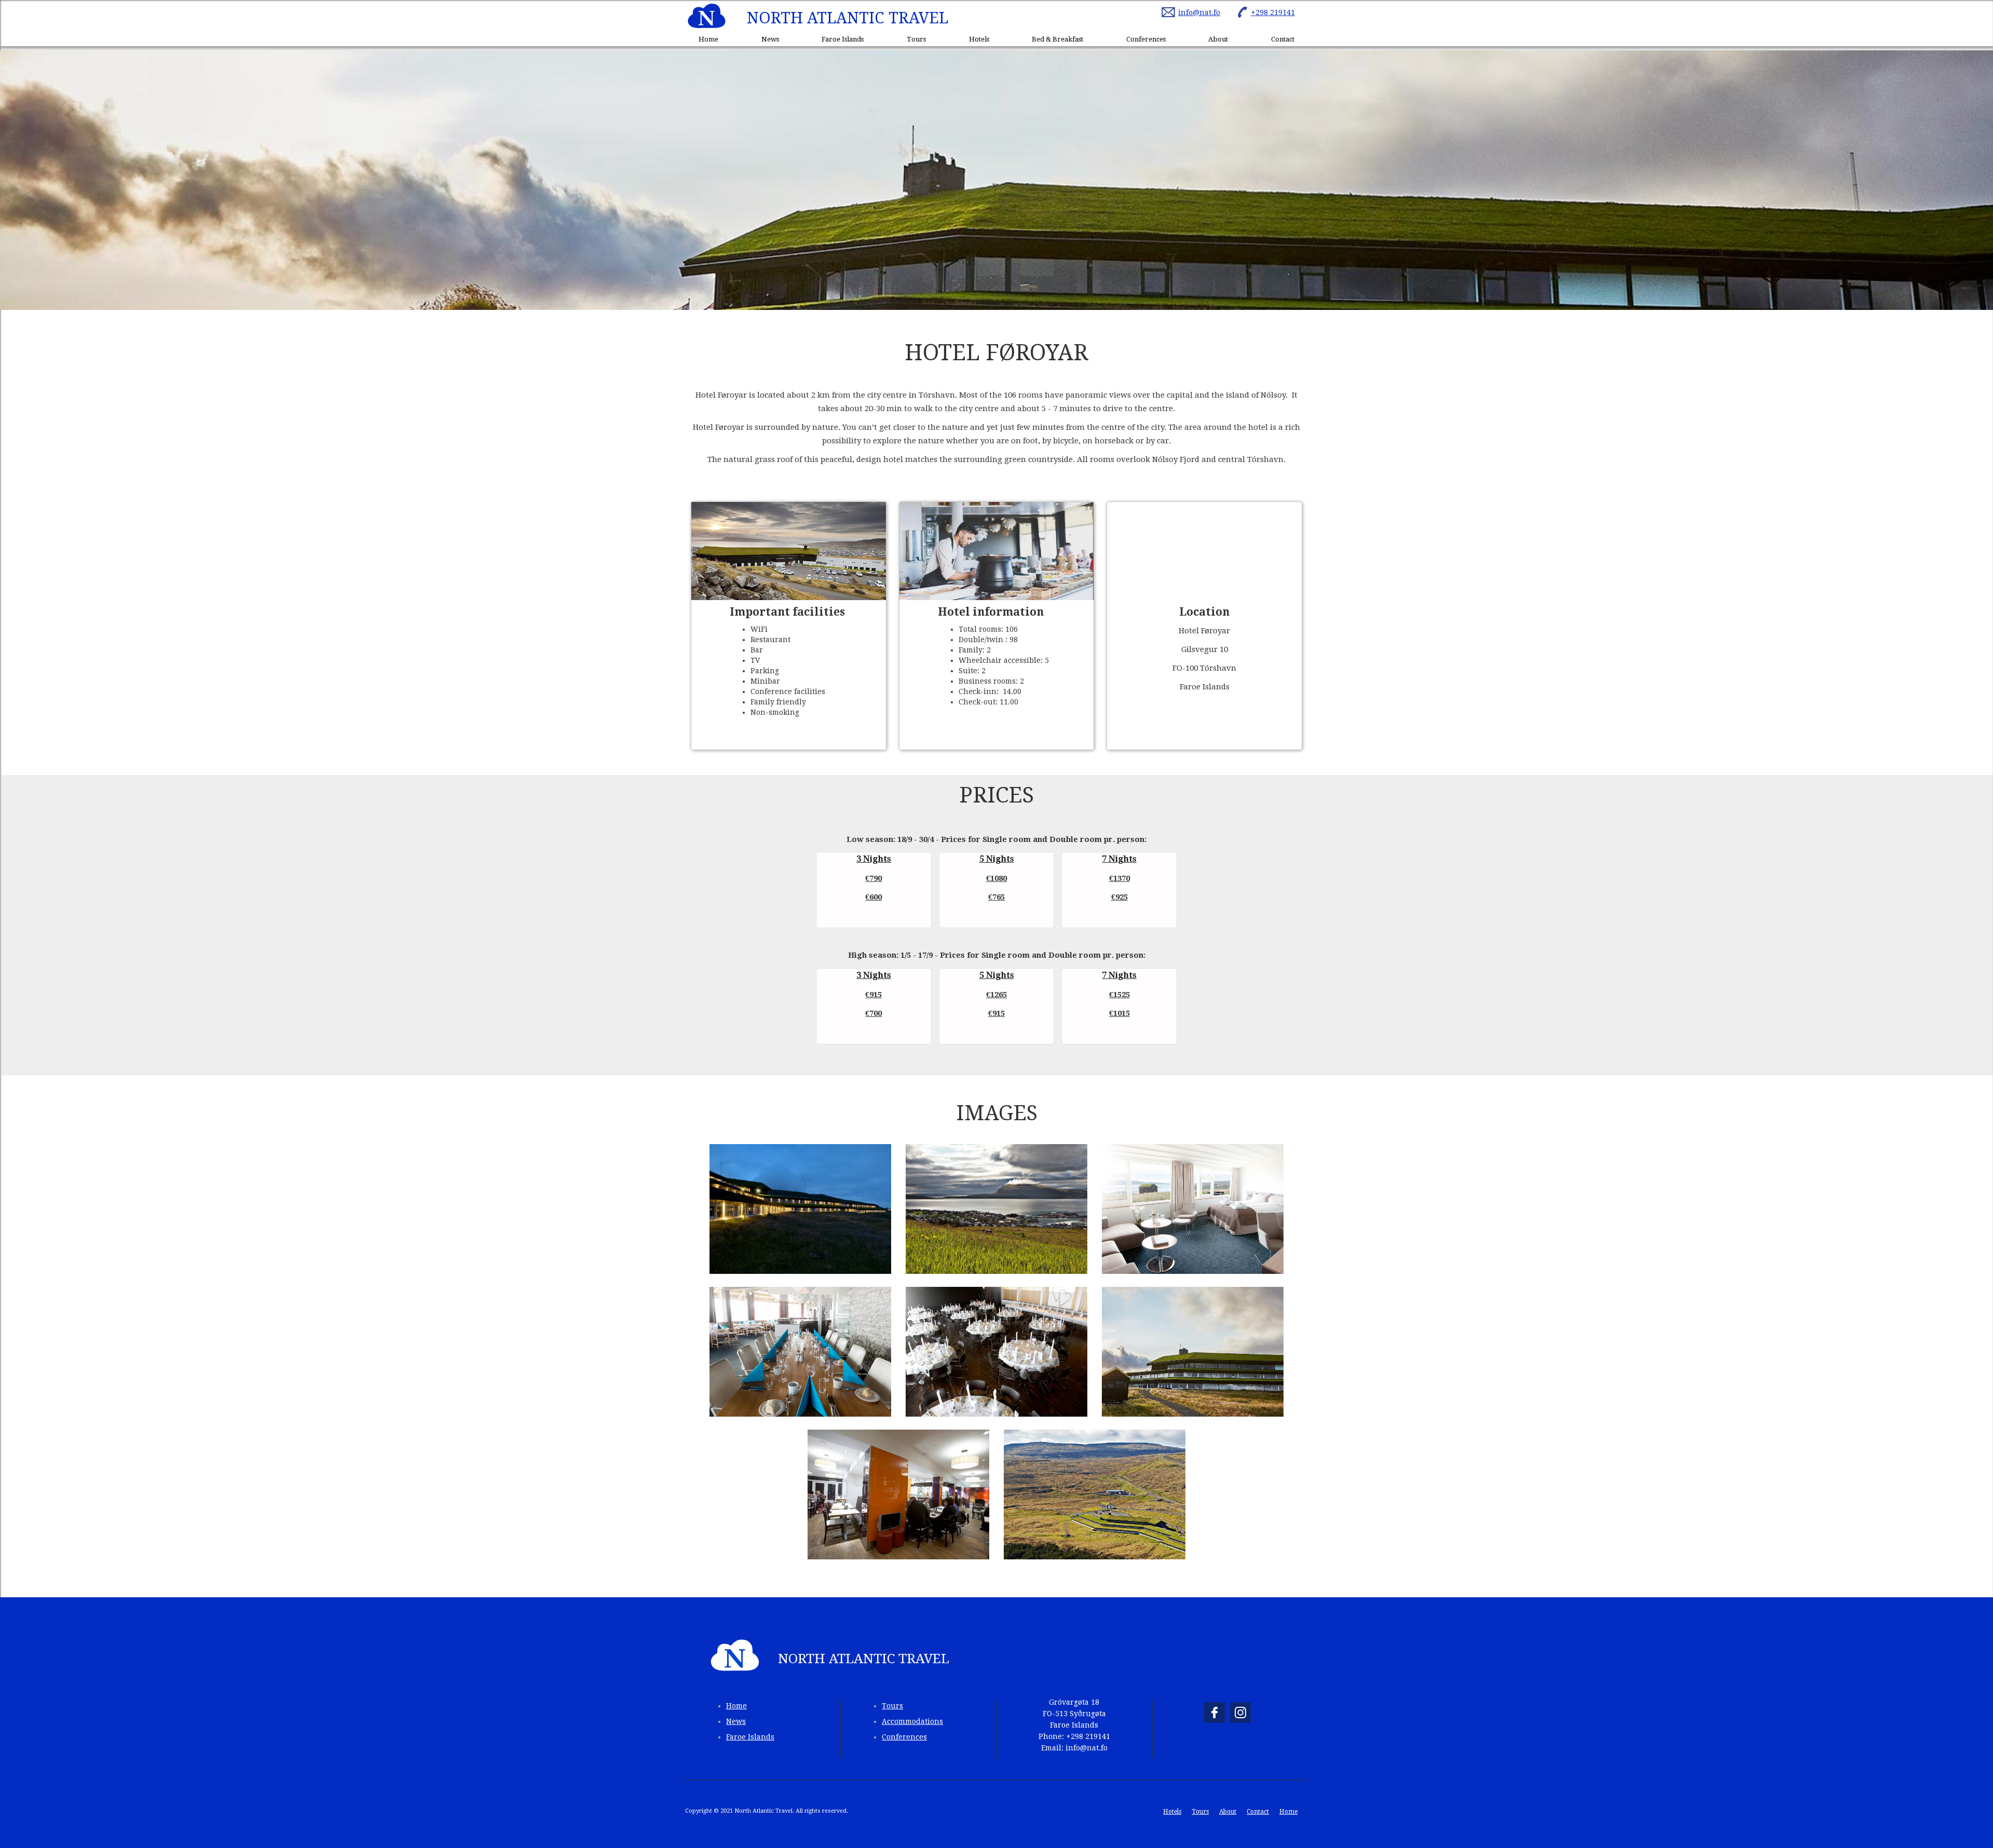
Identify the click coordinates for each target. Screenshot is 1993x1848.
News (770, 39)
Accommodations (912, 1721)
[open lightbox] (800, 1209)
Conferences (1146, 39)
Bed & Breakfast (1057, 39)
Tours (916, 39)
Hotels (979, 39)
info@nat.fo (1199, 12)
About (1218, 39)
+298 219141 (1273, 12)
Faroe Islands (843, 39)
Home (708, 39)
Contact (1283, 39)
